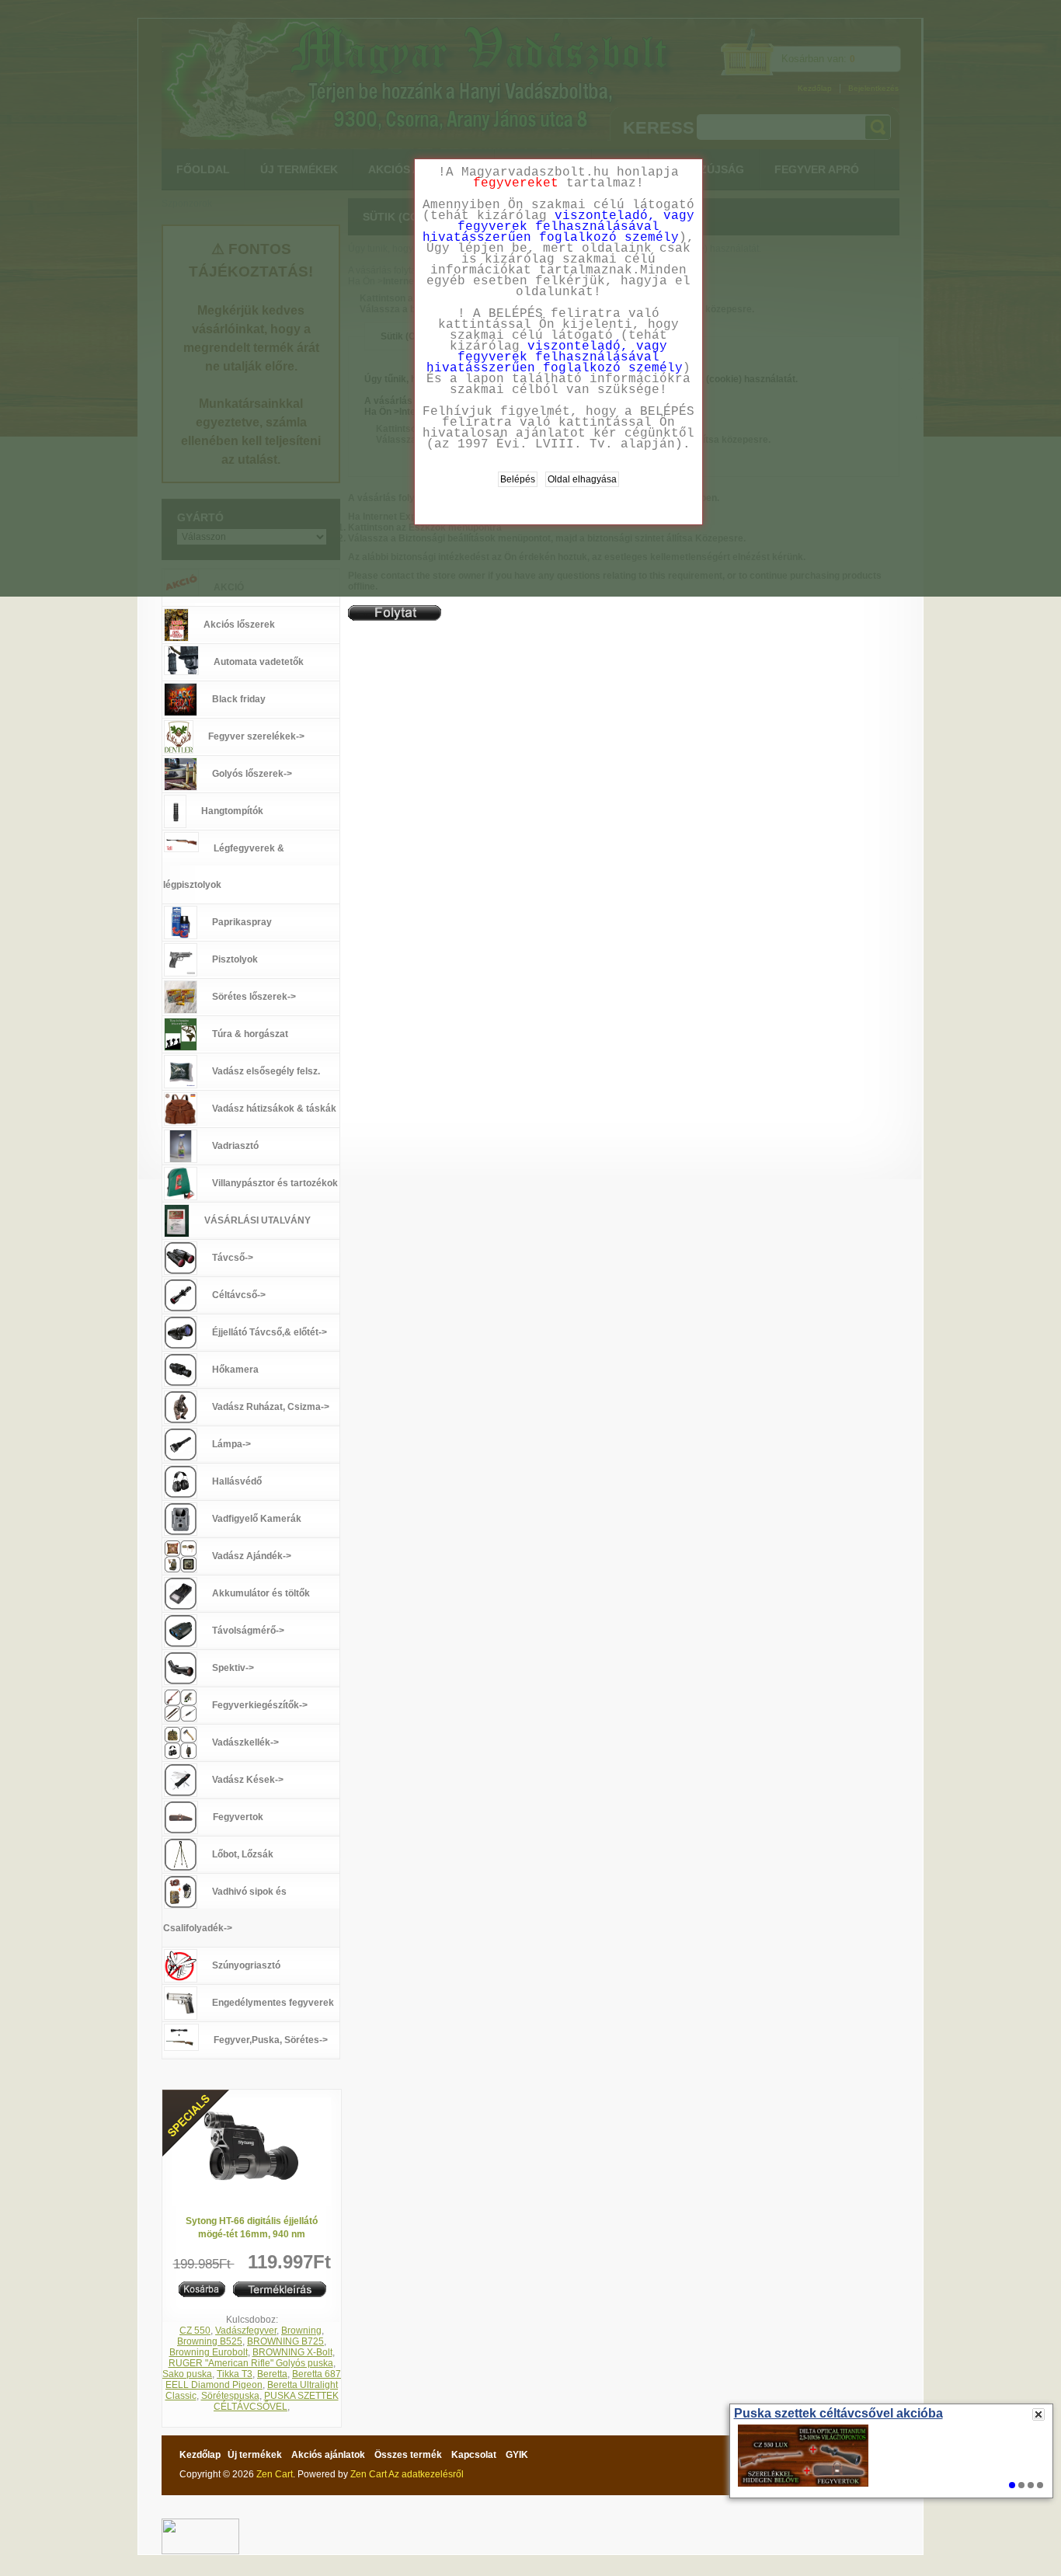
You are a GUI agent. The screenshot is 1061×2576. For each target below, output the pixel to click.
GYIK (517, 2455)
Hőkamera (235, 1370)
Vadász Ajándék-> (252, 1556)
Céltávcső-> (239, 1295)
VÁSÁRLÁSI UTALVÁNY (257, 1220)
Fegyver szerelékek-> (256, 736)
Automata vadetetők (259, 662)
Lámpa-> (231, 1444)
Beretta (272, 2374)
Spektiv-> (233, 1668)
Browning (301, 2331)
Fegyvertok (238, 1817)
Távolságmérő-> (248, 1631)
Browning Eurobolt (209, 2352)
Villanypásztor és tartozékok (275, 1183)
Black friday (239, 699)
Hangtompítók (232, 811)
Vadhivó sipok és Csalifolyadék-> (225, 1910)
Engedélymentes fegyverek (273, 2003)
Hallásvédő (237, 1481)
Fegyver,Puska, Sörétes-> (271, 2040)
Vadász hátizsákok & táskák (274, 1109)
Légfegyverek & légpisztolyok (224, 867)
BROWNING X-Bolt (292, 2352)
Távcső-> (233, 1258)
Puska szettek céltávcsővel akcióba (838, 2414)
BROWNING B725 (285, 2341)
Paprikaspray (242, 922)
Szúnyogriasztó (246, 1965)
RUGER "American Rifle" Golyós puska (251, 2363)
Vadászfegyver (246, 2331)
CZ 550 (195, 2331)
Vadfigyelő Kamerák (257, 1519)
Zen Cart (275, 2474)
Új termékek (255, 2455)
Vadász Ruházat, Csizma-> (271, 1407)
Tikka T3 (235, 2374)
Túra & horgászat (250, 1034)
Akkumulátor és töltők (261, 1593)
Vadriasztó (235, 1146)
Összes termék (408, 2455)
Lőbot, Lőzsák (243, 1854)
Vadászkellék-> (245, 1742)
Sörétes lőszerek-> (254, 997)
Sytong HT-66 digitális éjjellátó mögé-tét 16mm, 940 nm (252, 2228)
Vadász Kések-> (248, 1780)
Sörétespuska (230, 2396)
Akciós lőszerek (239, 625)
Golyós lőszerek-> (252, 774)
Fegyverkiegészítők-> (260, 1705)
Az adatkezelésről (426, 2474)
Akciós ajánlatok (328, 2455)
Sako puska (187, 2374)
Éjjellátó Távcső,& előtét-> (270, 1332)
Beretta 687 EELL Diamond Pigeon (253, 2379)
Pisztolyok (235, 959)
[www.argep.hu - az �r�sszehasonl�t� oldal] (200, 2524)
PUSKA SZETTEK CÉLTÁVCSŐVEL (276, 2401)
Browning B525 (210, 2341)
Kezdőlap (200, 2455)
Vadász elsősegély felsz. (266, 1071)
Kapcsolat (474, 2455)
